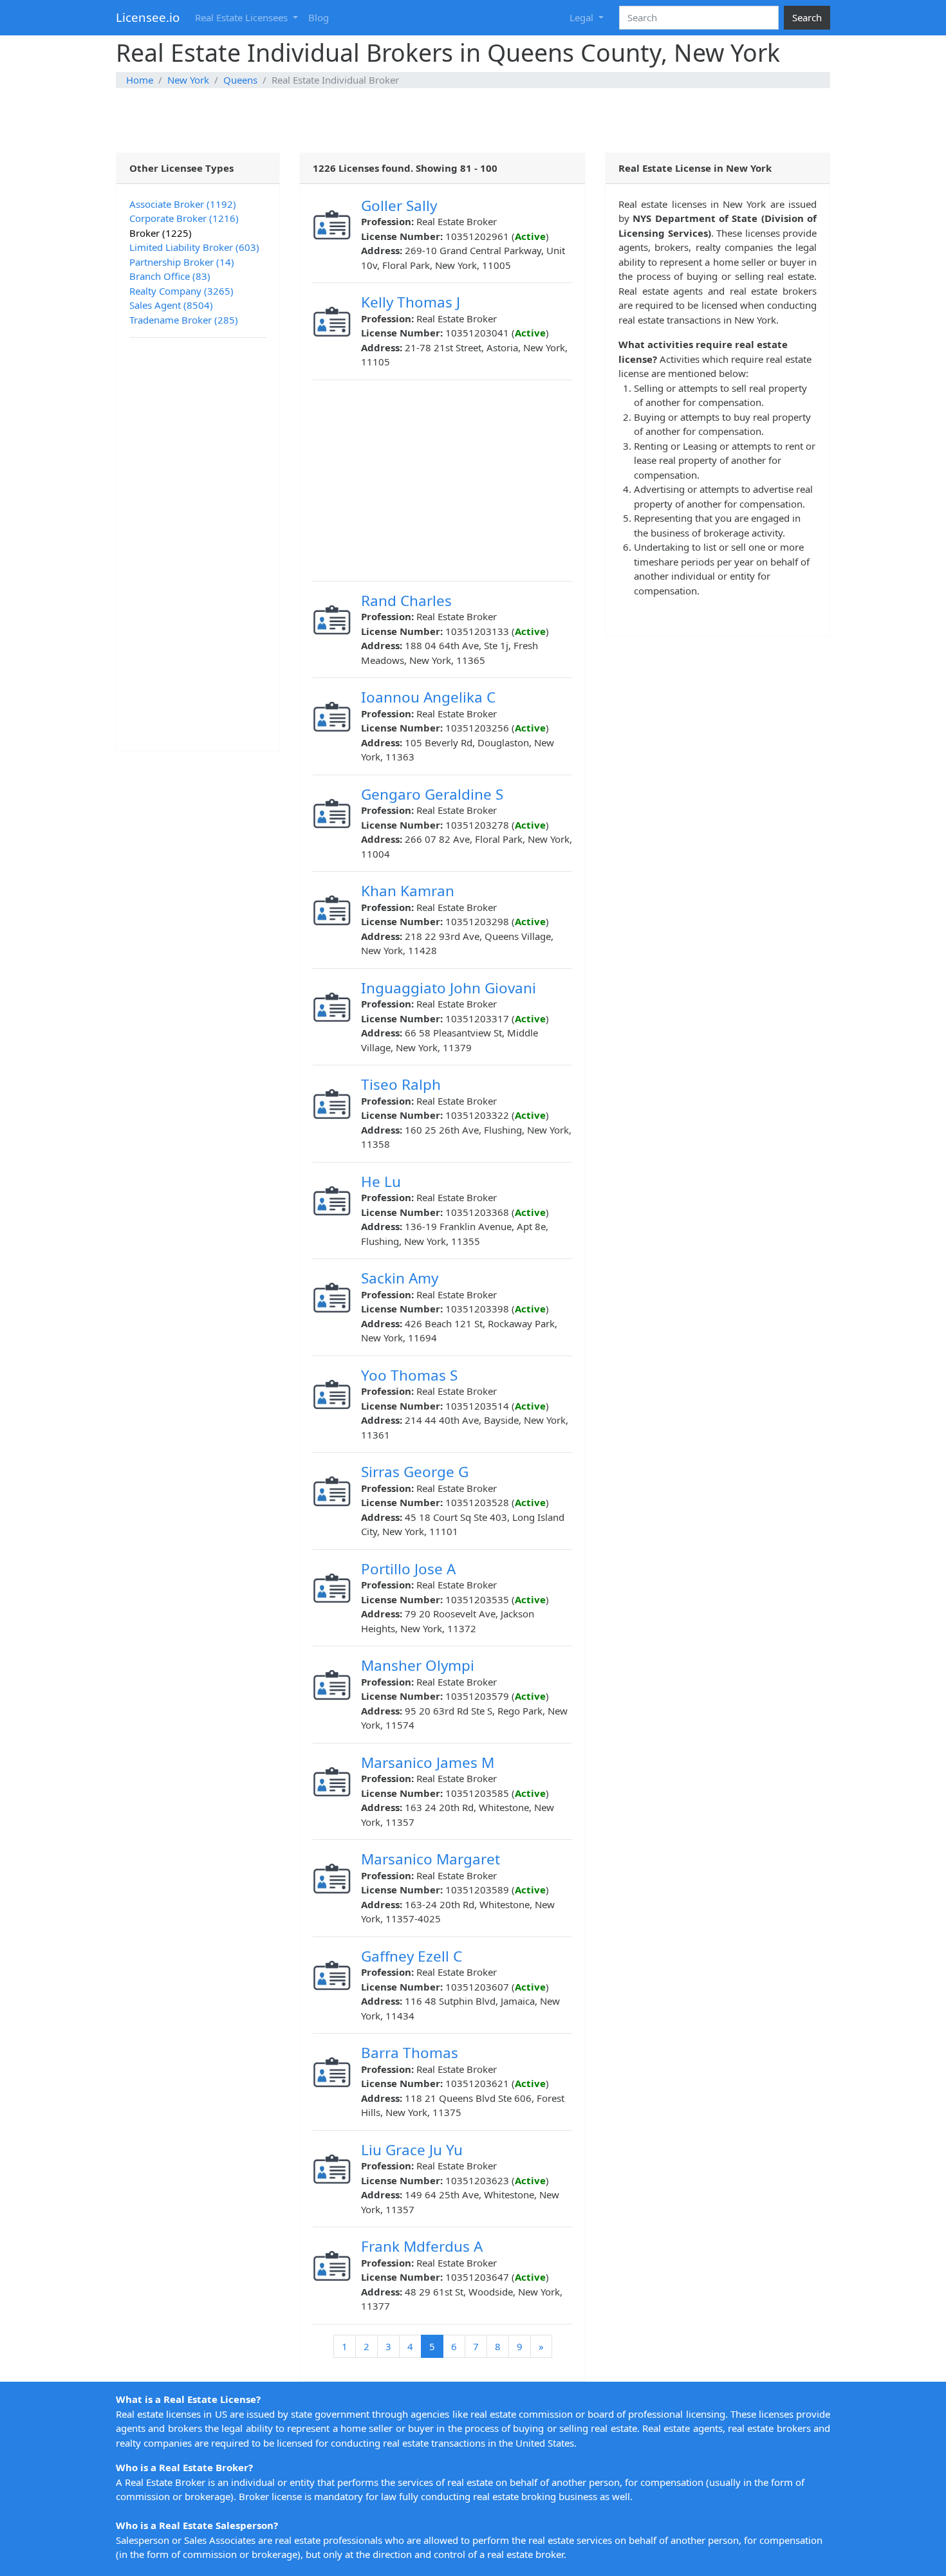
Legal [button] (583, 17)
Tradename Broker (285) (184, 320)
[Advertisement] (473, 120)
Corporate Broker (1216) (184, 218)
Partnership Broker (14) (182, 262)
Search (807, 17)
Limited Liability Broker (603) (194, 247)
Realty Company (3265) (181, 291)
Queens (240, 80)
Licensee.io (148, 17)
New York (188, 80)
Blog (319, 17)
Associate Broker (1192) (183, 204)
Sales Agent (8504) (171, 305)
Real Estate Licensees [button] (243, 17)
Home (140, 80)
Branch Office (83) (170, 276)
